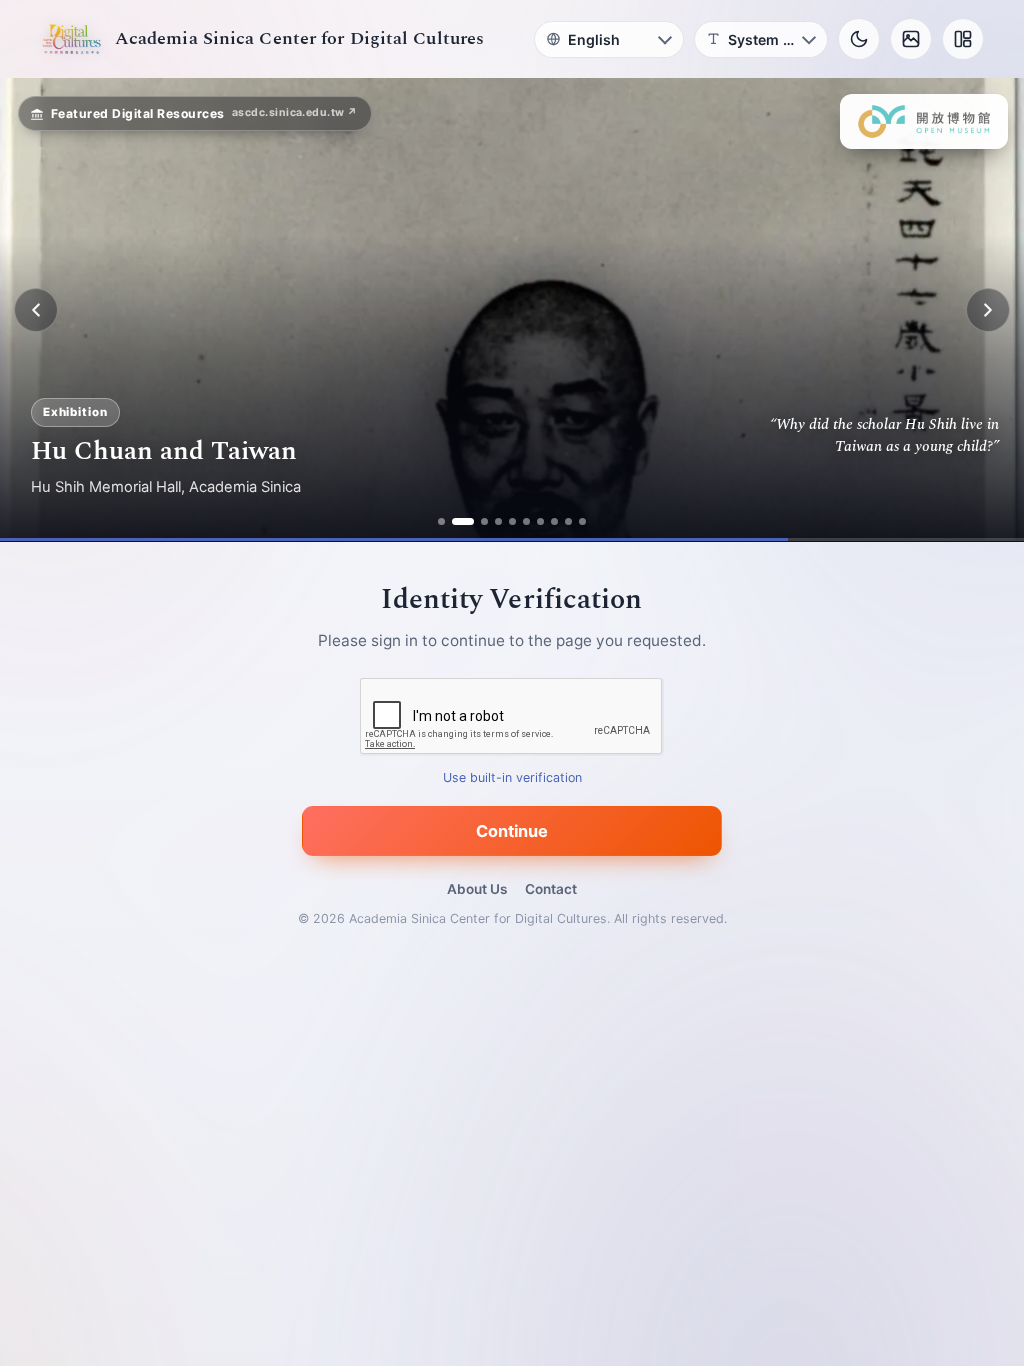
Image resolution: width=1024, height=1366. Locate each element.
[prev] (36, 310)
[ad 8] (554, 521)
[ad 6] (526, 521)
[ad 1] (441, 521)
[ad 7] (540, 521)
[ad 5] (512, 521)
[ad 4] (498, 521)
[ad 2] (455, 521)
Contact (551, 889)
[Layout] (963, 39)
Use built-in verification (512, 778)
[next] (988, 310)
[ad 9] (568, 521)
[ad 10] (582, 521)
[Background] (911, 39)
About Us (477, 889)
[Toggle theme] (859, 39)
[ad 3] (477, 521)
